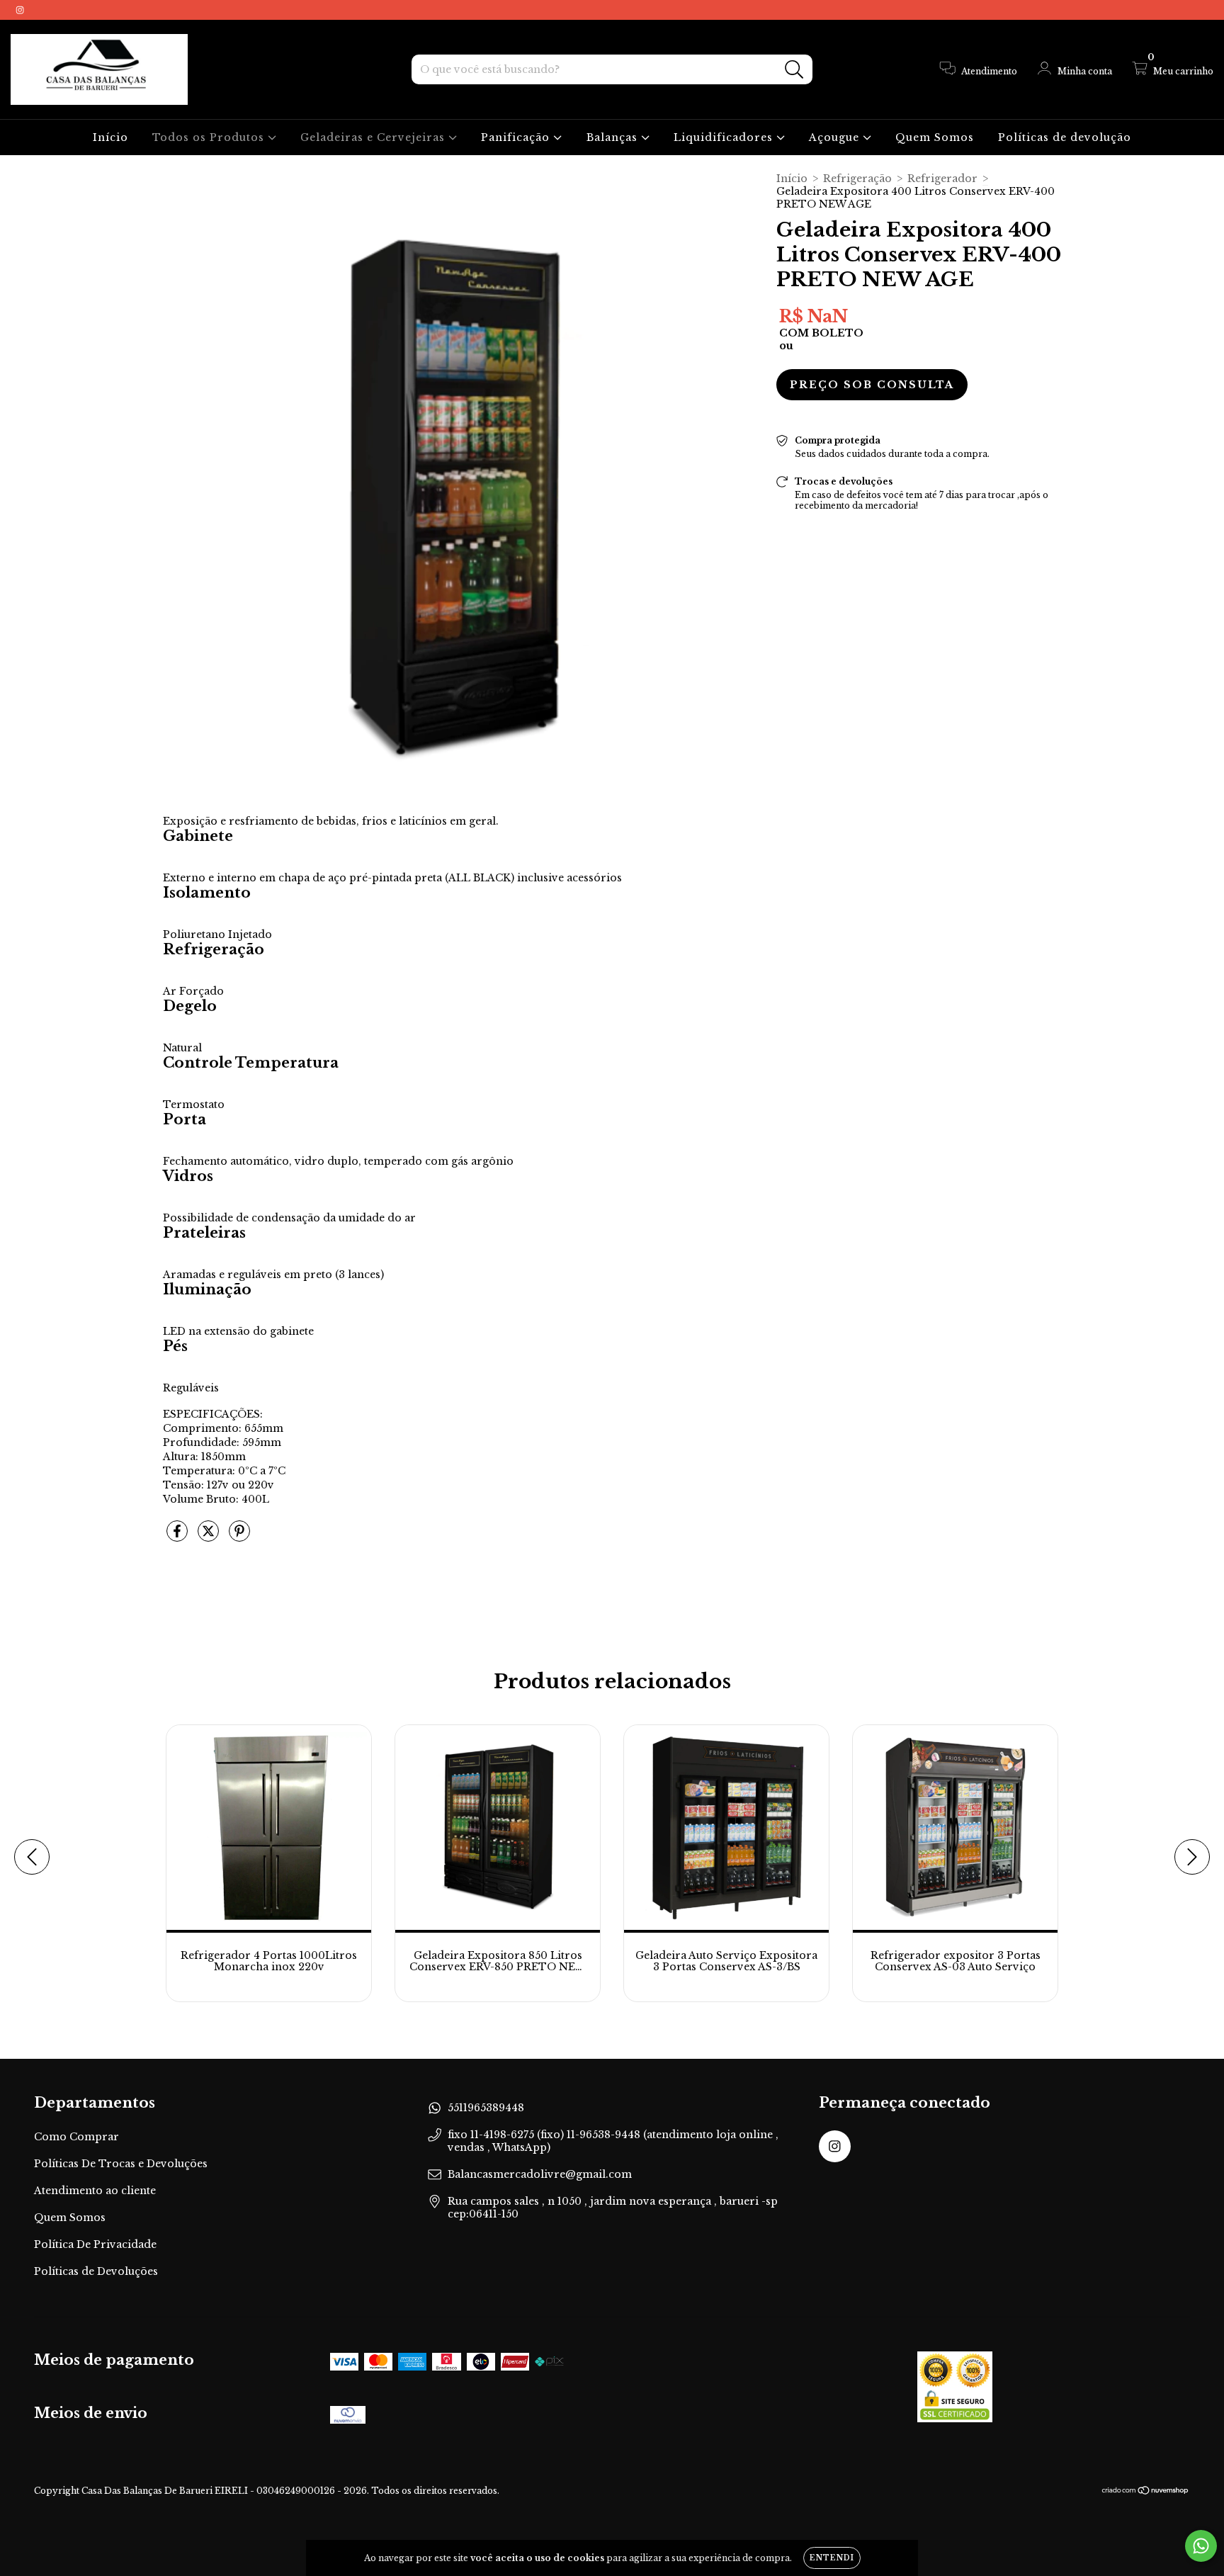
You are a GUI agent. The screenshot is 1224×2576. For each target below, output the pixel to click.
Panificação (517, 137)
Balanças (614, 137)
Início (110, 137)
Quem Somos (935, 137)
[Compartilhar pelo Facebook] (178, 1537)
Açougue (836, 137)
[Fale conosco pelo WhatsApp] (1201, 2546)
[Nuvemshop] (1146, 2492)
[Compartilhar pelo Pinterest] (239, 1537)
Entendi (832, 2558)
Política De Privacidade (95, 2244)
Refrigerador (942, 179)
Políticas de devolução (1065, 137)
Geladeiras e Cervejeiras (374, 137)
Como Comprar (76, 2137)
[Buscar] (794, 70)
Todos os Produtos (210, 137)
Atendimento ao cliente (95, 2191)
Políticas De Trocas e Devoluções (121, 2164)
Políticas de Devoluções (96, 2271)
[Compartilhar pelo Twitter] (210, 1537)
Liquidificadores (725, 137)
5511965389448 (486, 2108)
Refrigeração (857, 179)
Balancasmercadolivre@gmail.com (540, 2174)
